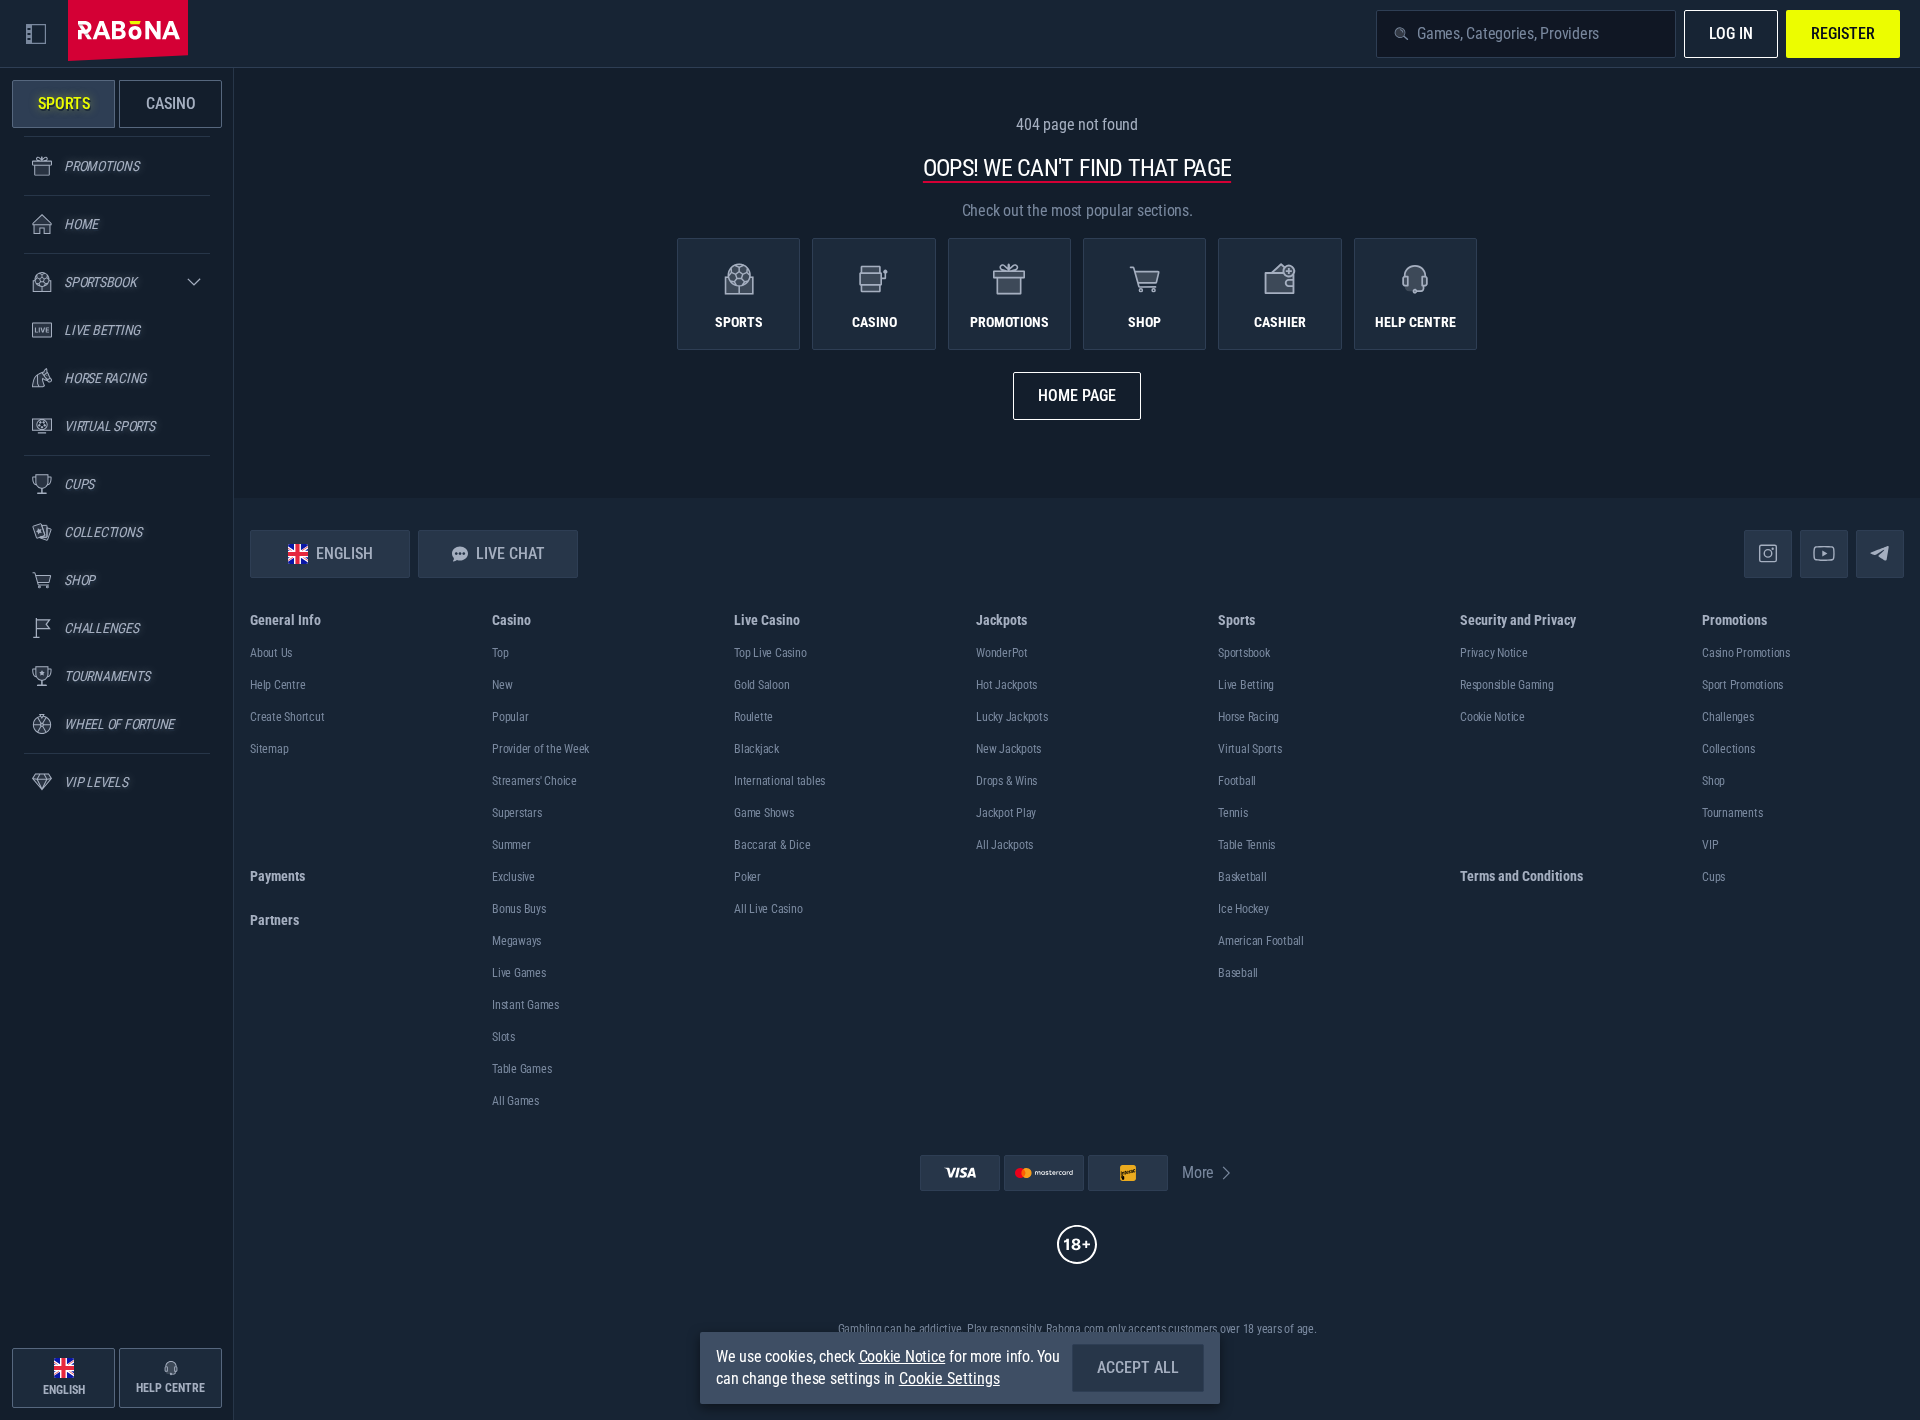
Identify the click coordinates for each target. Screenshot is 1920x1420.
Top (500, 653)
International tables (779, 781)
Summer (511, 845)
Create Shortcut (287, 717)
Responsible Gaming (1507, 685)
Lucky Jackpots (1012, 717)
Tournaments (1732, 813)
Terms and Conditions (1521, 876)
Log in (1731, 33)
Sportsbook (1244, 653)
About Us (271, 653)
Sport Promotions (1742, 685)
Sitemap (269, 749)
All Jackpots (1004, 845)
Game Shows (764, 813)
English (344, 553)
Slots (503, 1037)
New (502, 685)
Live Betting (1246, 685)
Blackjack (756, 749)
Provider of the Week (540, 749)
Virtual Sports (1250, 749)
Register (1843, 33)
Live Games (519, 973)
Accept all (1138, 1367)
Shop (1713, 781)
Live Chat (510, 553)
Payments (277, 876)
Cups (1713, 877)
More (1198, 1172)
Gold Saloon (761, 685)
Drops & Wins (1006, 781)
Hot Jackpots (1006, 685)
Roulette (753, 717)
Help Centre (277, 685)
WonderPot (1002, 653)
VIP (1710, 845)
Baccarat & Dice (772, 845)
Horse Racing (1248, 717)
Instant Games (525, 1005)
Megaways (516, 941)
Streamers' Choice (534, 781)
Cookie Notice (1492, 717)
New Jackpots (1008, 749)
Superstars (517, 813)
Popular (510, 717)
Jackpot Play (1006, 813)
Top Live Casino (770, 653)
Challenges (1728, 717)
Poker (747, 877)
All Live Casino (768, 909)
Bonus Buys (519, 909)
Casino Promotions (1746, 653)
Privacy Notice (1494, 653)
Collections (1728, 749)
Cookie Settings (949, 1379)
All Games (515, 1101)
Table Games (521, 1069)
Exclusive (513, 877)
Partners (274, 920)
